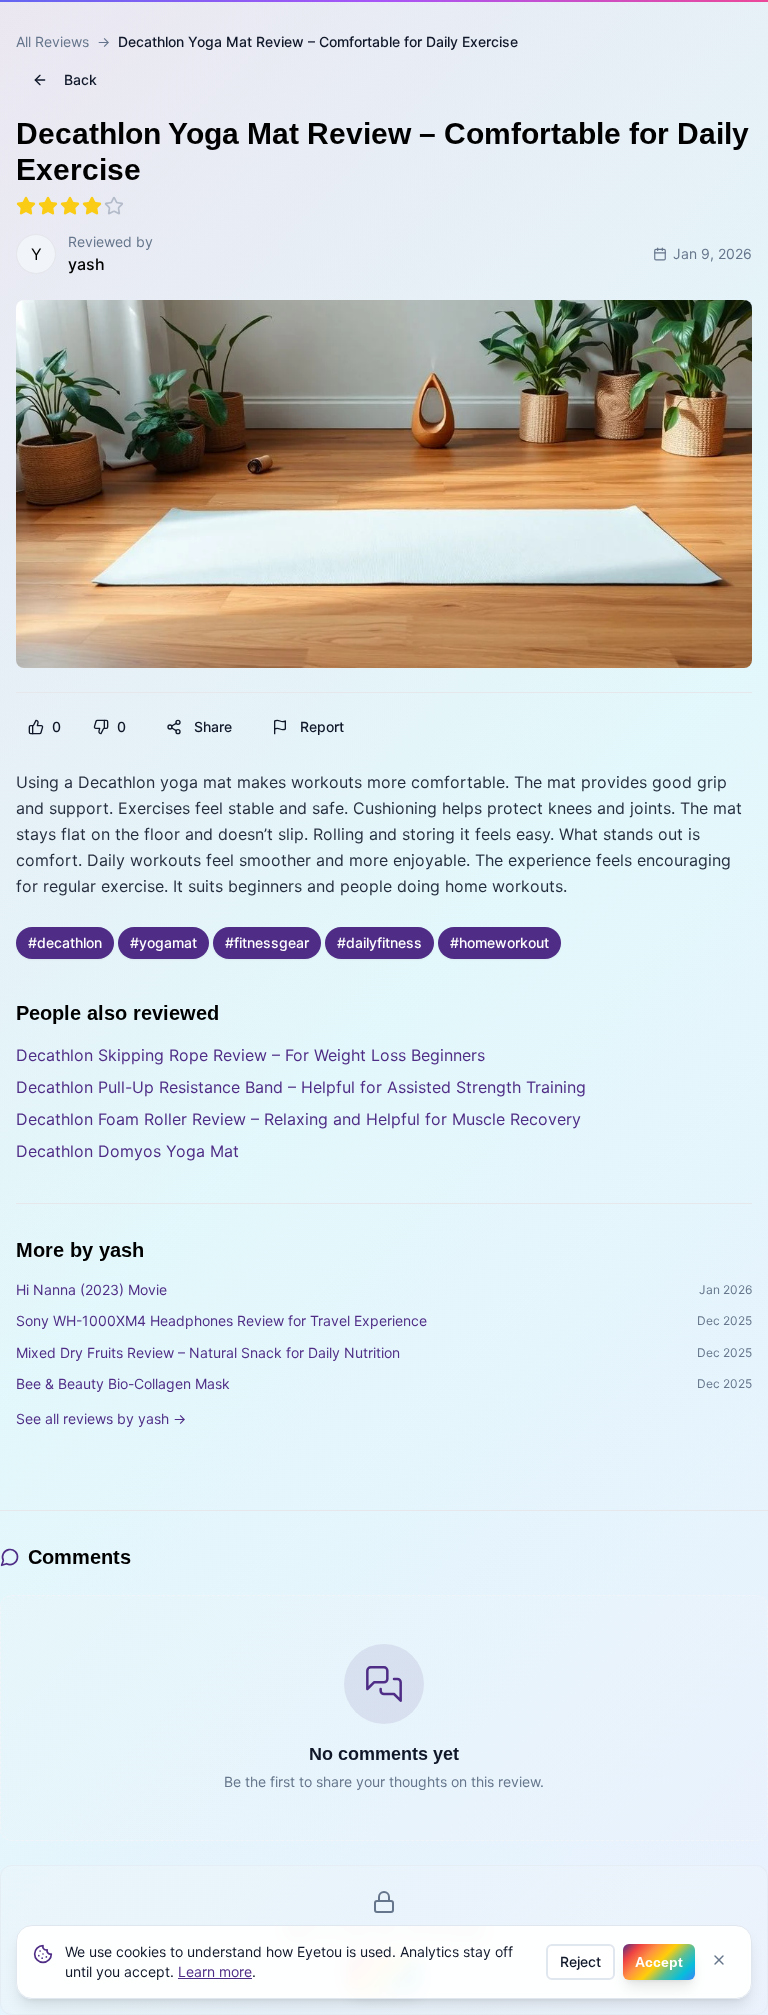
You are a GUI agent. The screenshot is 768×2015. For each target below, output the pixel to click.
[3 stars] (70, 206)
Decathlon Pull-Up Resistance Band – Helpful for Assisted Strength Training (301, 1087)
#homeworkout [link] (499, 942)
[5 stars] (114, 206)
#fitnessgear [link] (267, 942)
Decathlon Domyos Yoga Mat (127, 1151)
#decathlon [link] (65, 942)
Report (322, 726)
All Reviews (52, 41)
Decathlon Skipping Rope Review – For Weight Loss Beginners (250, 1055)
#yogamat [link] (163, 942)
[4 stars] (92, 206)
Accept (659, 1962)
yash (86, 264)
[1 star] (26, 206)
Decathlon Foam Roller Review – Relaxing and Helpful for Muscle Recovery (298, 1119)
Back (80, 79)
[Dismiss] (719, 1960)
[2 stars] (48, 206)
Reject (580, 1961)
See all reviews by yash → (101, 1418)
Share (213, 726)
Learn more (215, 1971)
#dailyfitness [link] (379, 942)
